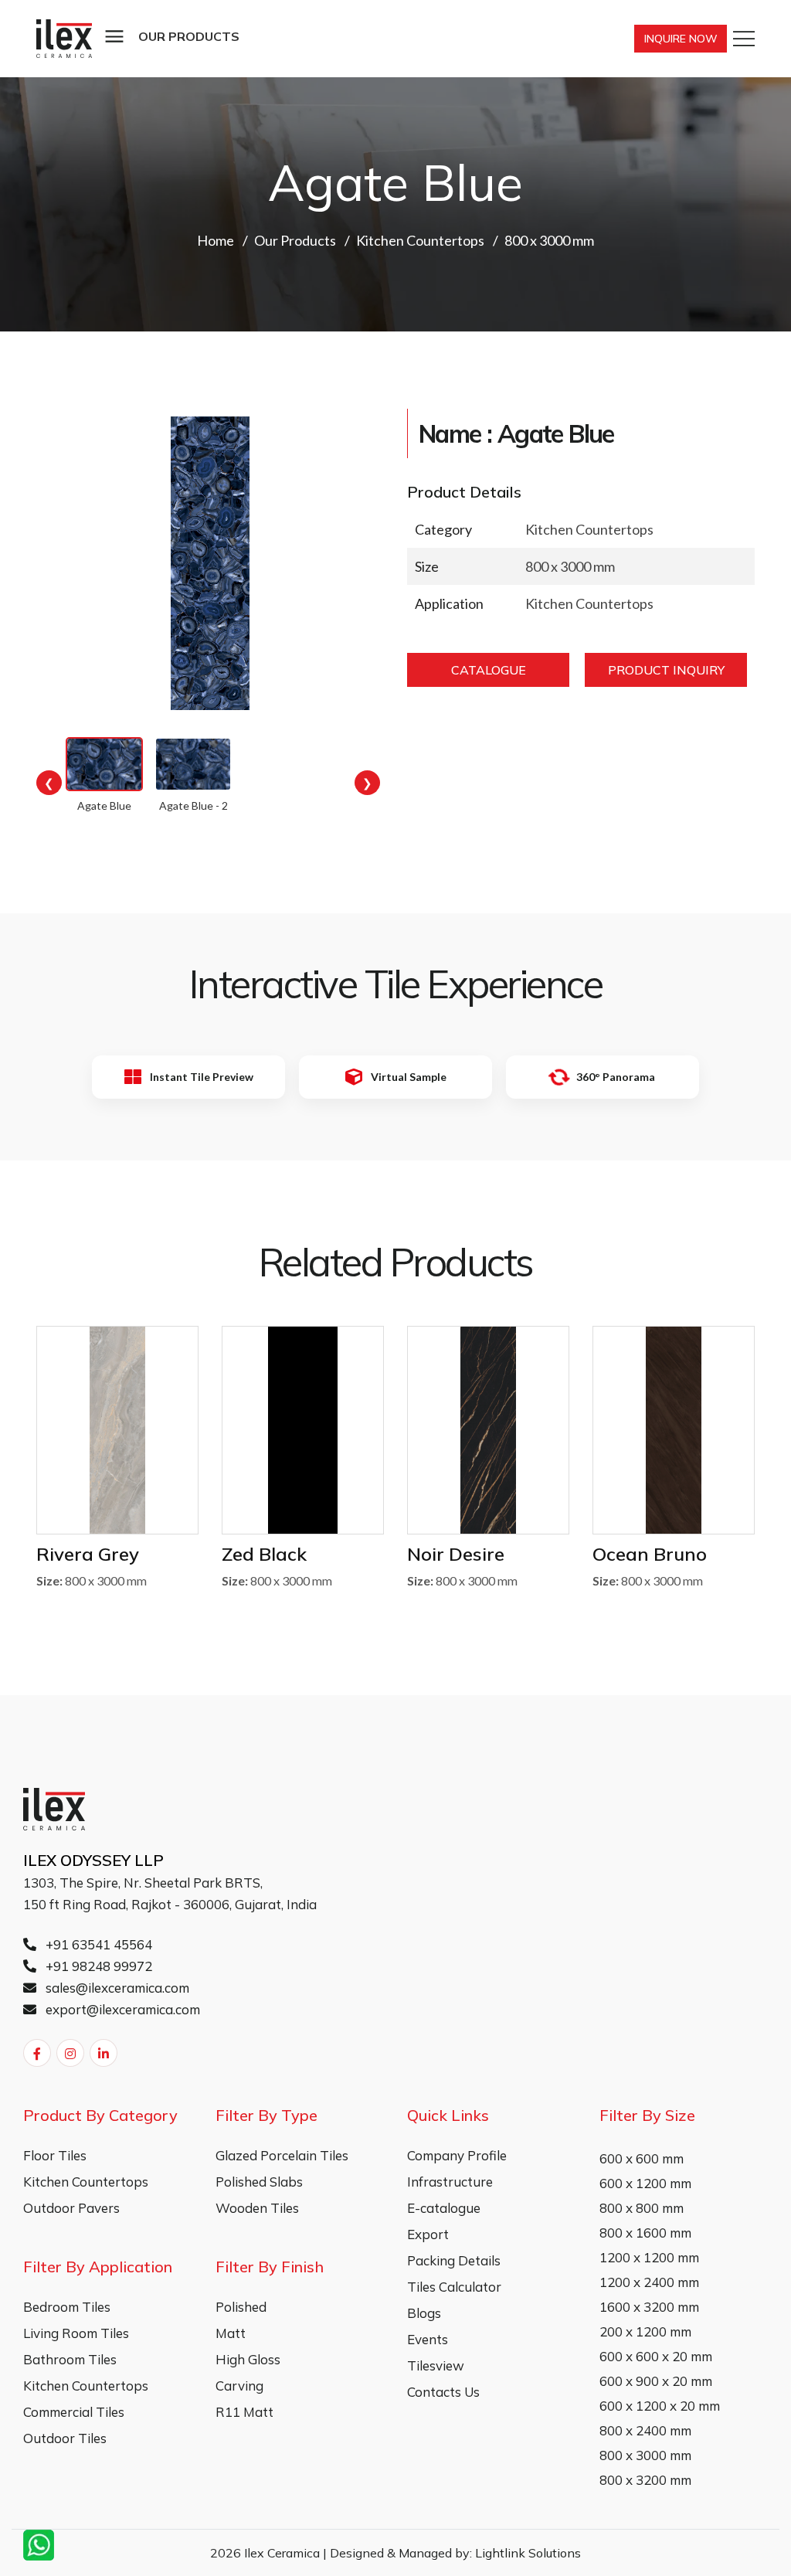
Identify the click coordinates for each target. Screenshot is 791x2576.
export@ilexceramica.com (121, 2009)
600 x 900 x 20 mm (656, 2381)
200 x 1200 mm (645, 2331)
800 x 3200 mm (645, 2480)
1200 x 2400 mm (649, 2282)
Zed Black (264, 1554)
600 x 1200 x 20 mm (660, 2406)
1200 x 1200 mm (649, 2257)
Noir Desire (456, 1554)
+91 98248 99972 (97, 1966)
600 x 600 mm (642, 2158)
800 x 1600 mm (645, 2233)
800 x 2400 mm (645, 2430)
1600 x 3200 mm (649, 2307)
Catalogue (489, 670)
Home (216, 240)
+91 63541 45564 (97, 1944)
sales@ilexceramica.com (116, 1988)
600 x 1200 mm (645, 2183)
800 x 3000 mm (645, 2455)
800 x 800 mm (642, 2208)
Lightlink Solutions (528, 2553)
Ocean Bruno (650, 1554)
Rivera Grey (88, 1554)
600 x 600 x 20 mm (656, 2356)
